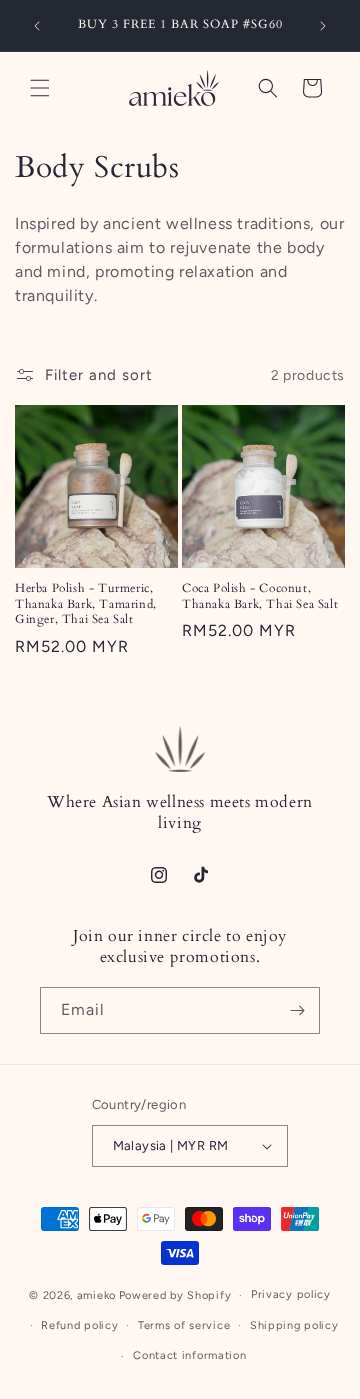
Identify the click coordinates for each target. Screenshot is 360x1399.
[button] (40, 88)
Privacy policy (291, 1294)
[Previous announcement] (37, 26)
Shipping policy (294, 1325)
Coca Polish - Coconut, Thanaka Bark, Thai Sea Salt (260, 596)
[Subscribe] (297, 1010)
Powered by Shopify (175, 1295)
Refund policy (79, 1325)
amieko (96, 1295)
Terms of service (184, 1325)
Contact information (189, 1355)
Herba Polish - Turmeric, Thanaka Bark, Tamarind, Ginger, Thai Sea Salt (86, 604)
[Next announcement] (323, 26)
